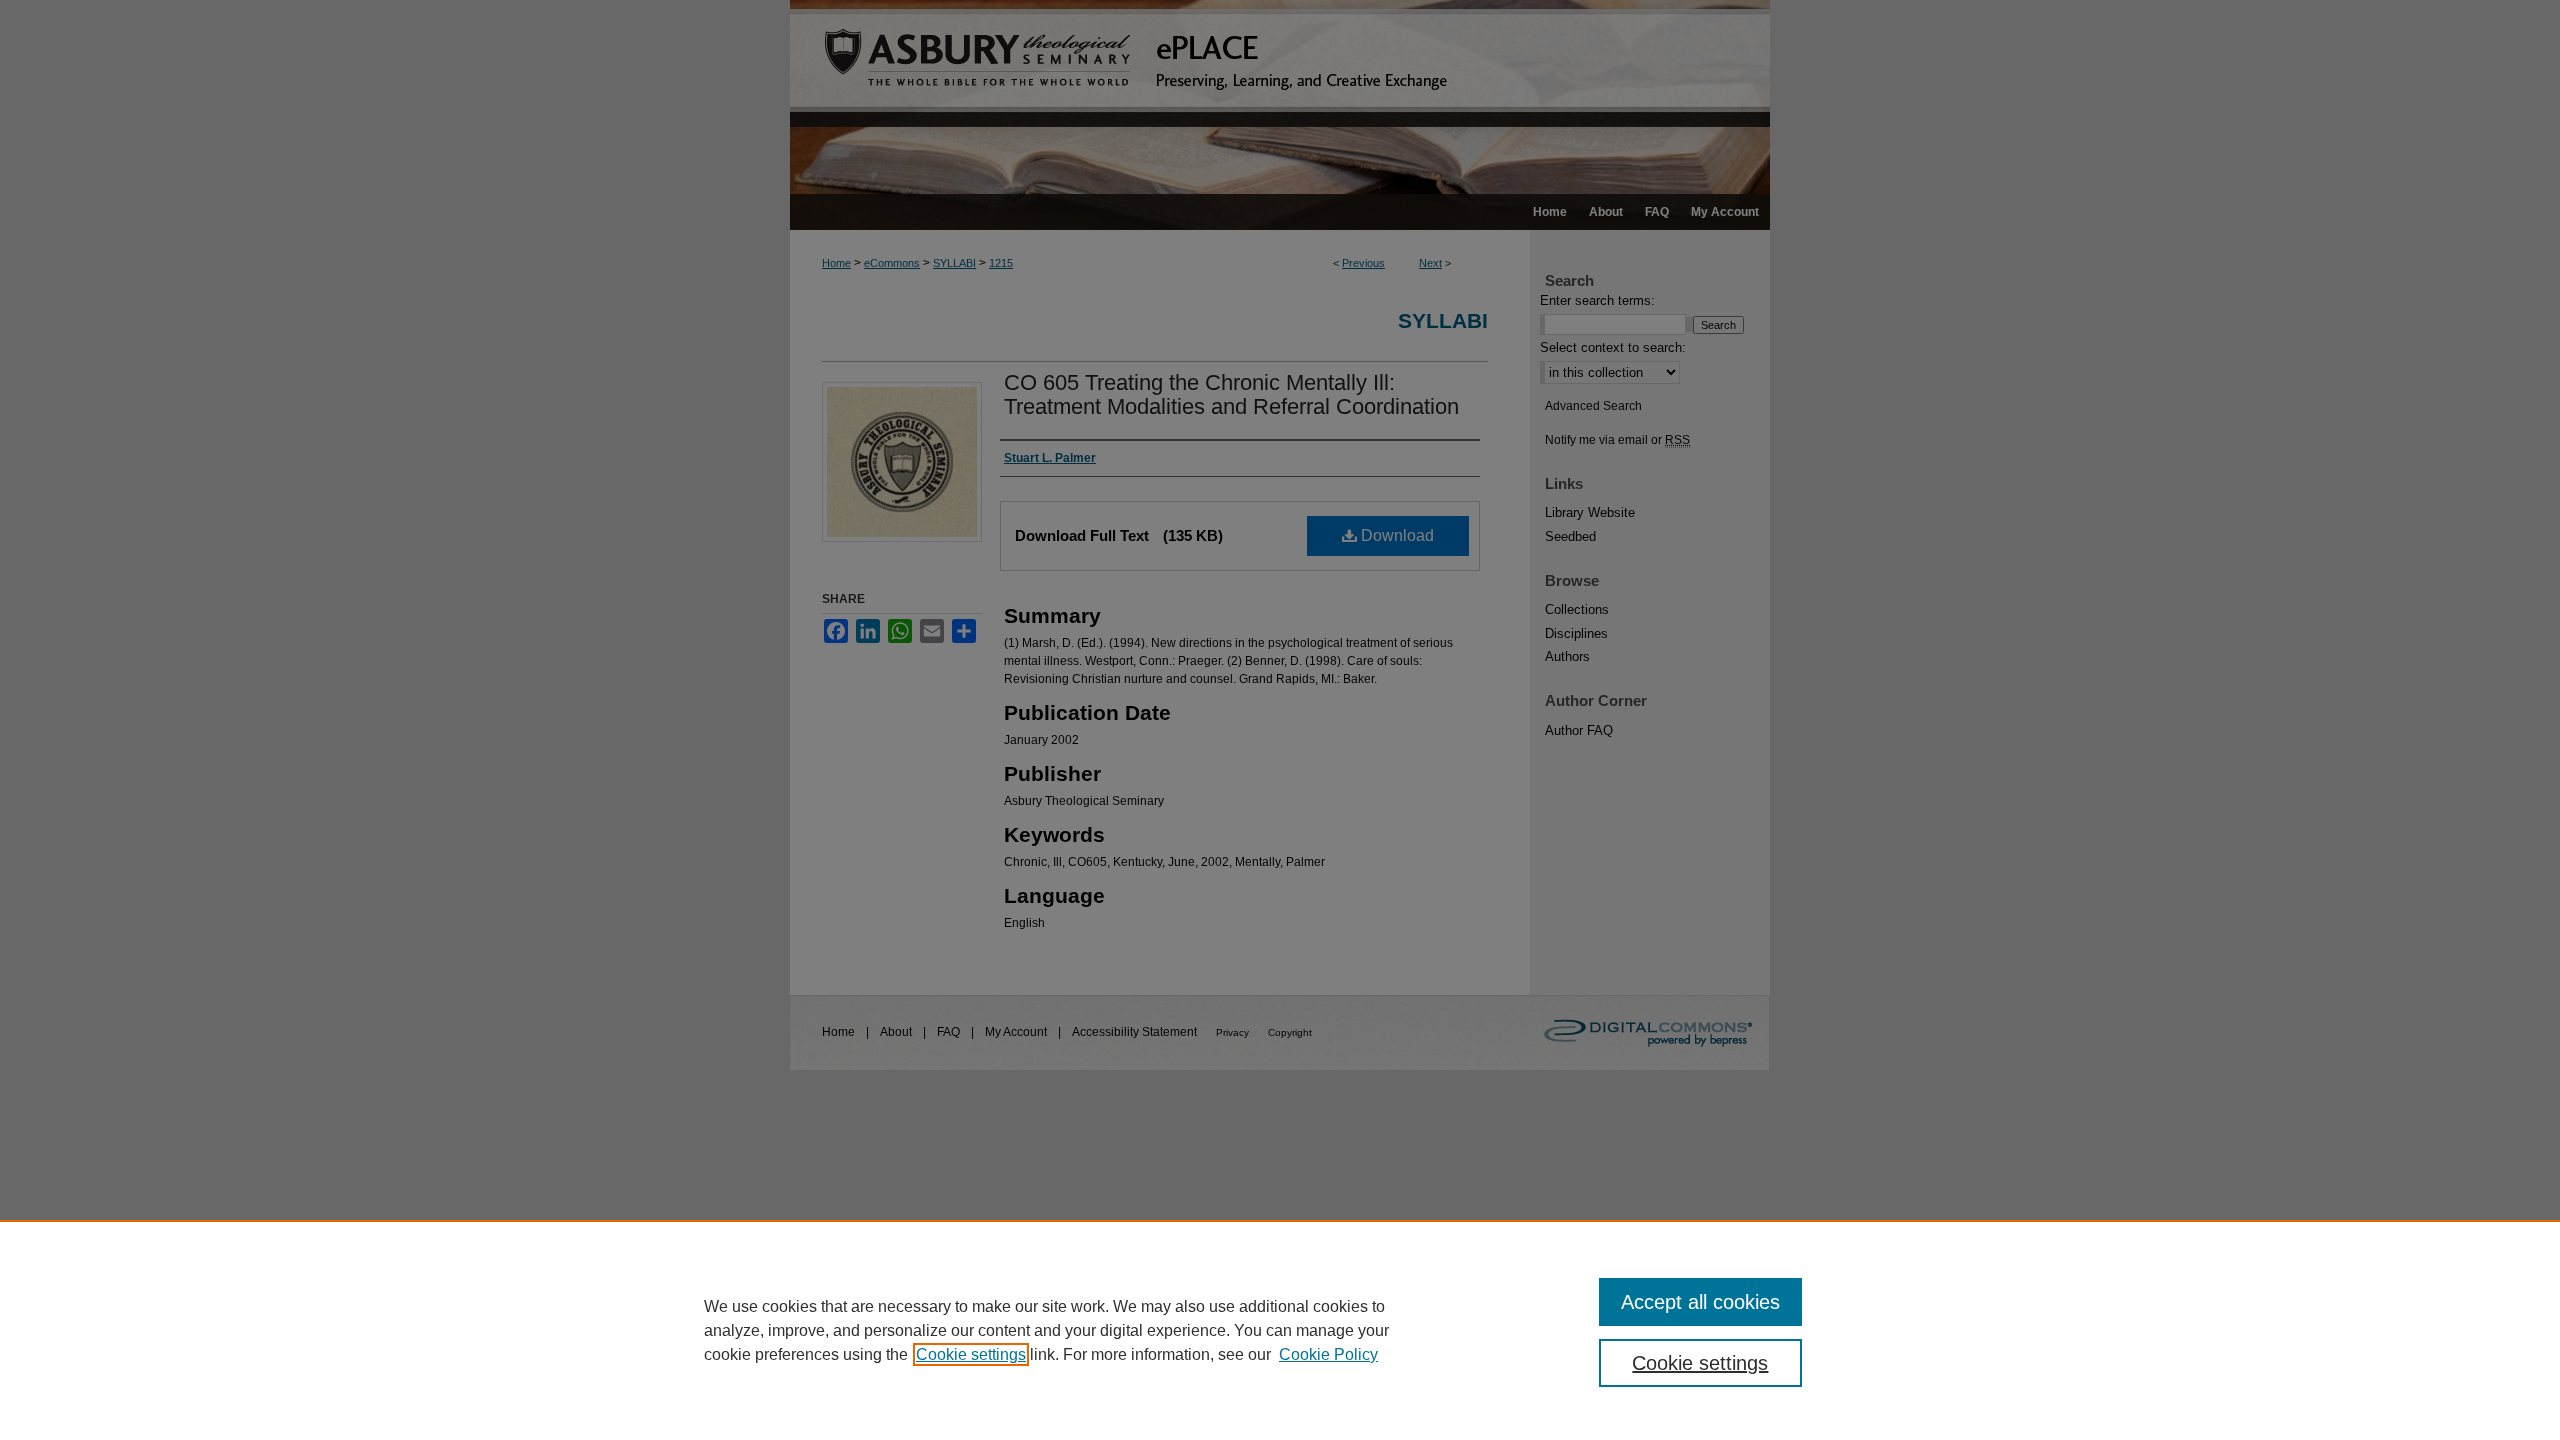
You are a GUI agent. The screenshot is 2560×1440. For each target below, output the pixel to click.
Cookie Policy (1328, 1354)
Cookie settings (971, 1354)
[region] (1280, 1330)
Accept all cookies (1700, 1302)
